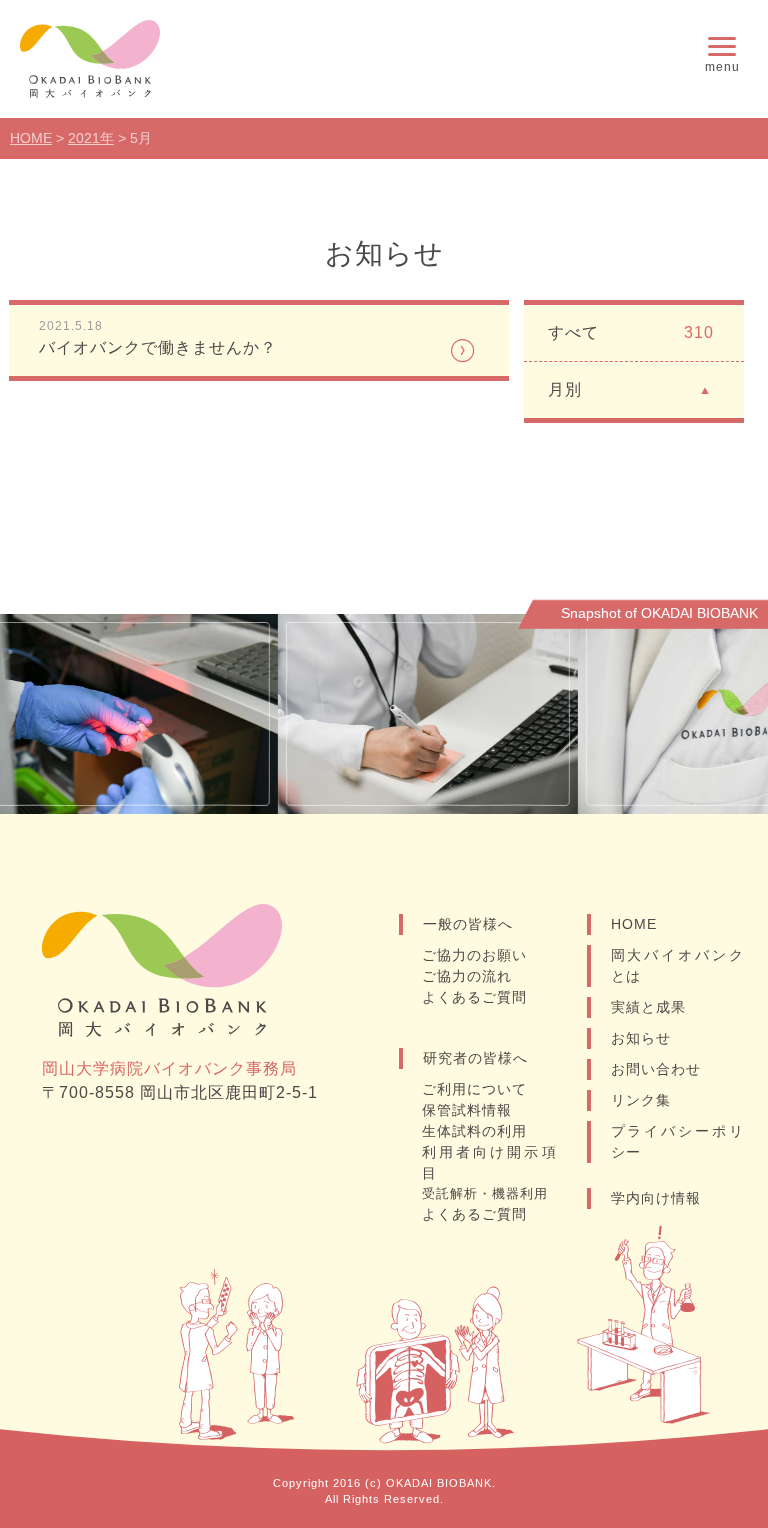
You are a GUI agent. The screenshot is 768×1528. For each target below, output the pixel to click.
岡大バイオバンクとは (678, 965)
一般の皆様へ (468, 924)
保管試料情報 (467, 1110)
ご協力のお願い (474, 955)
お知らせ (641, 1038)
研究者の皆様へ (475, 1058)
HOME (634, 924)
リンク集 (641, 1100)
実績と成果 (648, 1007)
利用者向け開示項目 (489, 1162)
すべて (631, 332)
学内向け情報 (656, 1198)
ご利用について (474, 1089)
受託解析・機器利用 (485, 1193)
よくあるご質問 (474, 997)
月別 (565, 389)
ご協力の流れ (467, 976)
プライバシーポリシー (678, 1141)
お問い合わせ (656, 1069)
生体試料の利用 (474, 1131)
